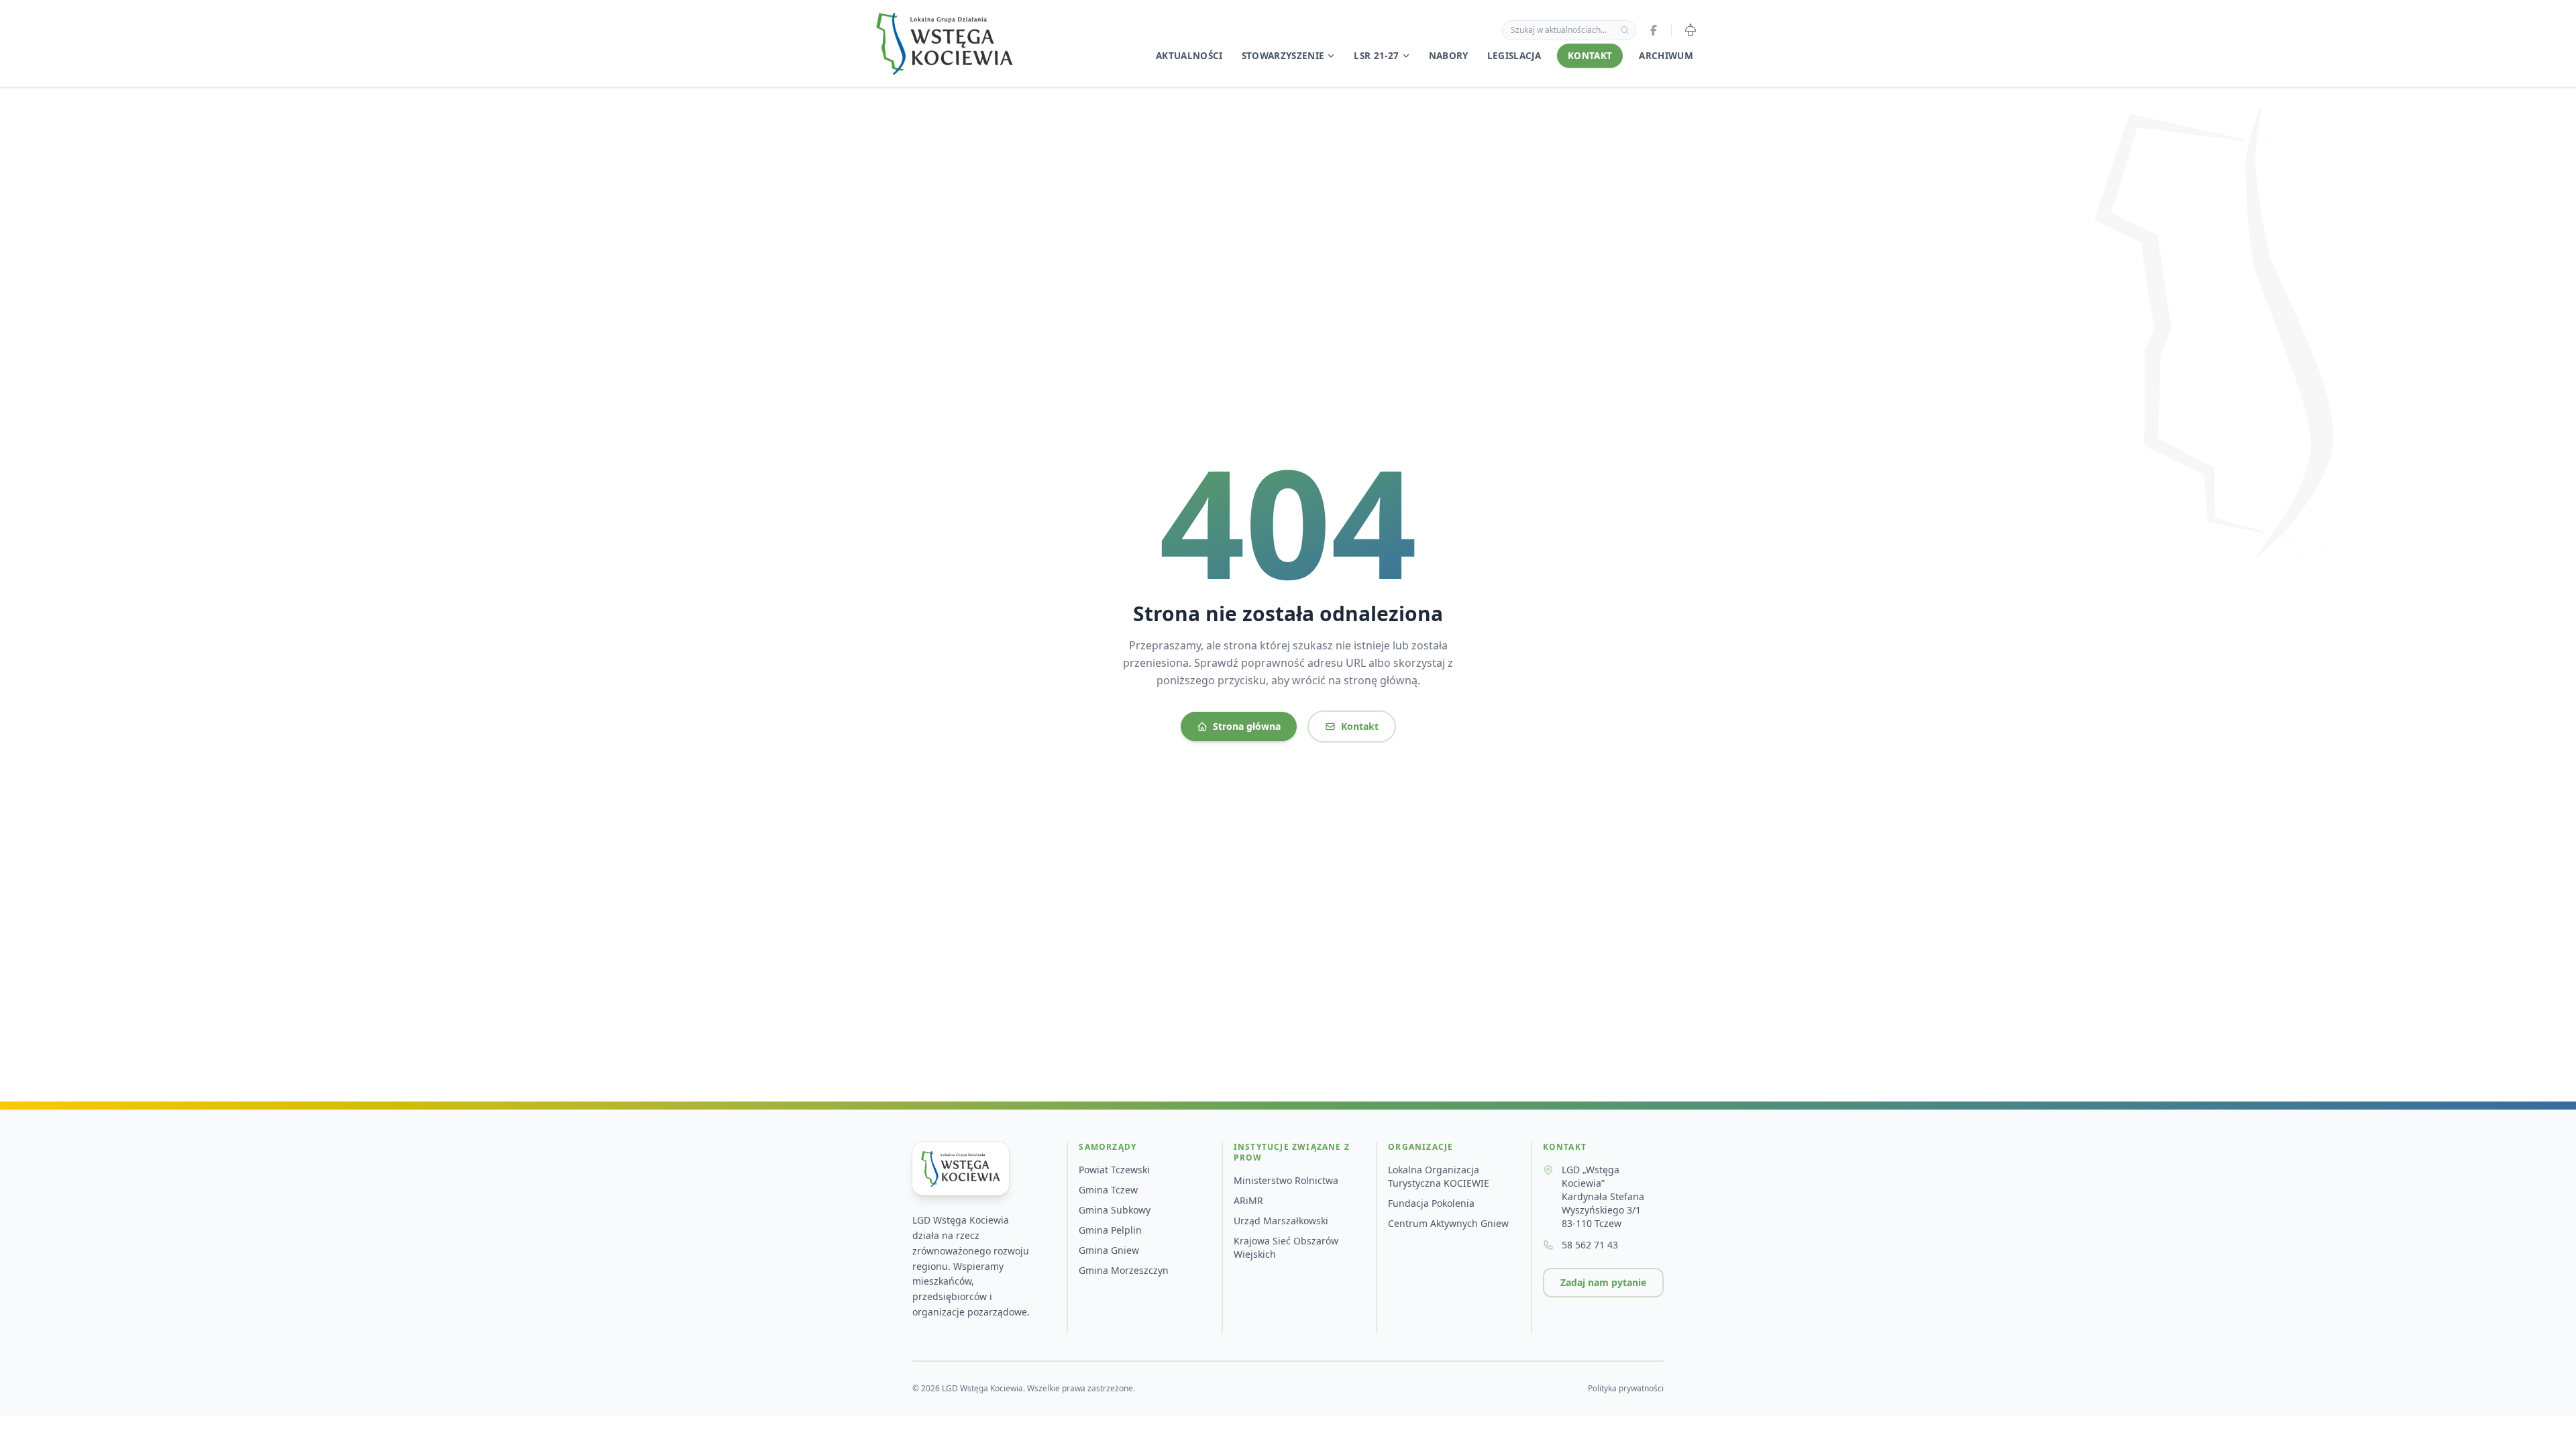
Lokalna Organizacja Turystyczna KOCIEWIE (1439, 1176)
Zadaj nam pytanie (1603, 1282)
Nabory (1449, 56)
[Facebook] (1654, 30)
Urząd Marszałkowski (1281, 1221)
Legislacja (1514, 56)
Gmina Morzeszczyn (1124, 1270)
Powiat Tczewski (1114, 1170)
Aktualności (1189, 56)
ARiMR (1248, 1200)
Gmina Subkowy (1115, 1210)
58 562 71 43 (1590, 1245)
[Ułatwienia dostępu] (1690, 30)
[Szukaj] (1625, 30)
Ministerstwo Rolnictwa (1286, 1180)
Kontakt (1590, 56)
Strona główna (1247, 726)
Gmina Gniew (1109, 1250)
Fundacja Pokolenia (1431, 1203)
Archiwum (1666, 56)
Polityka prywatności (1626, 1389)
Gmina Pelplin (1110, 1230)
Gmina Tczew (1108, 1190)
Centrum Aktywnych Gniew (1448, 1223)
